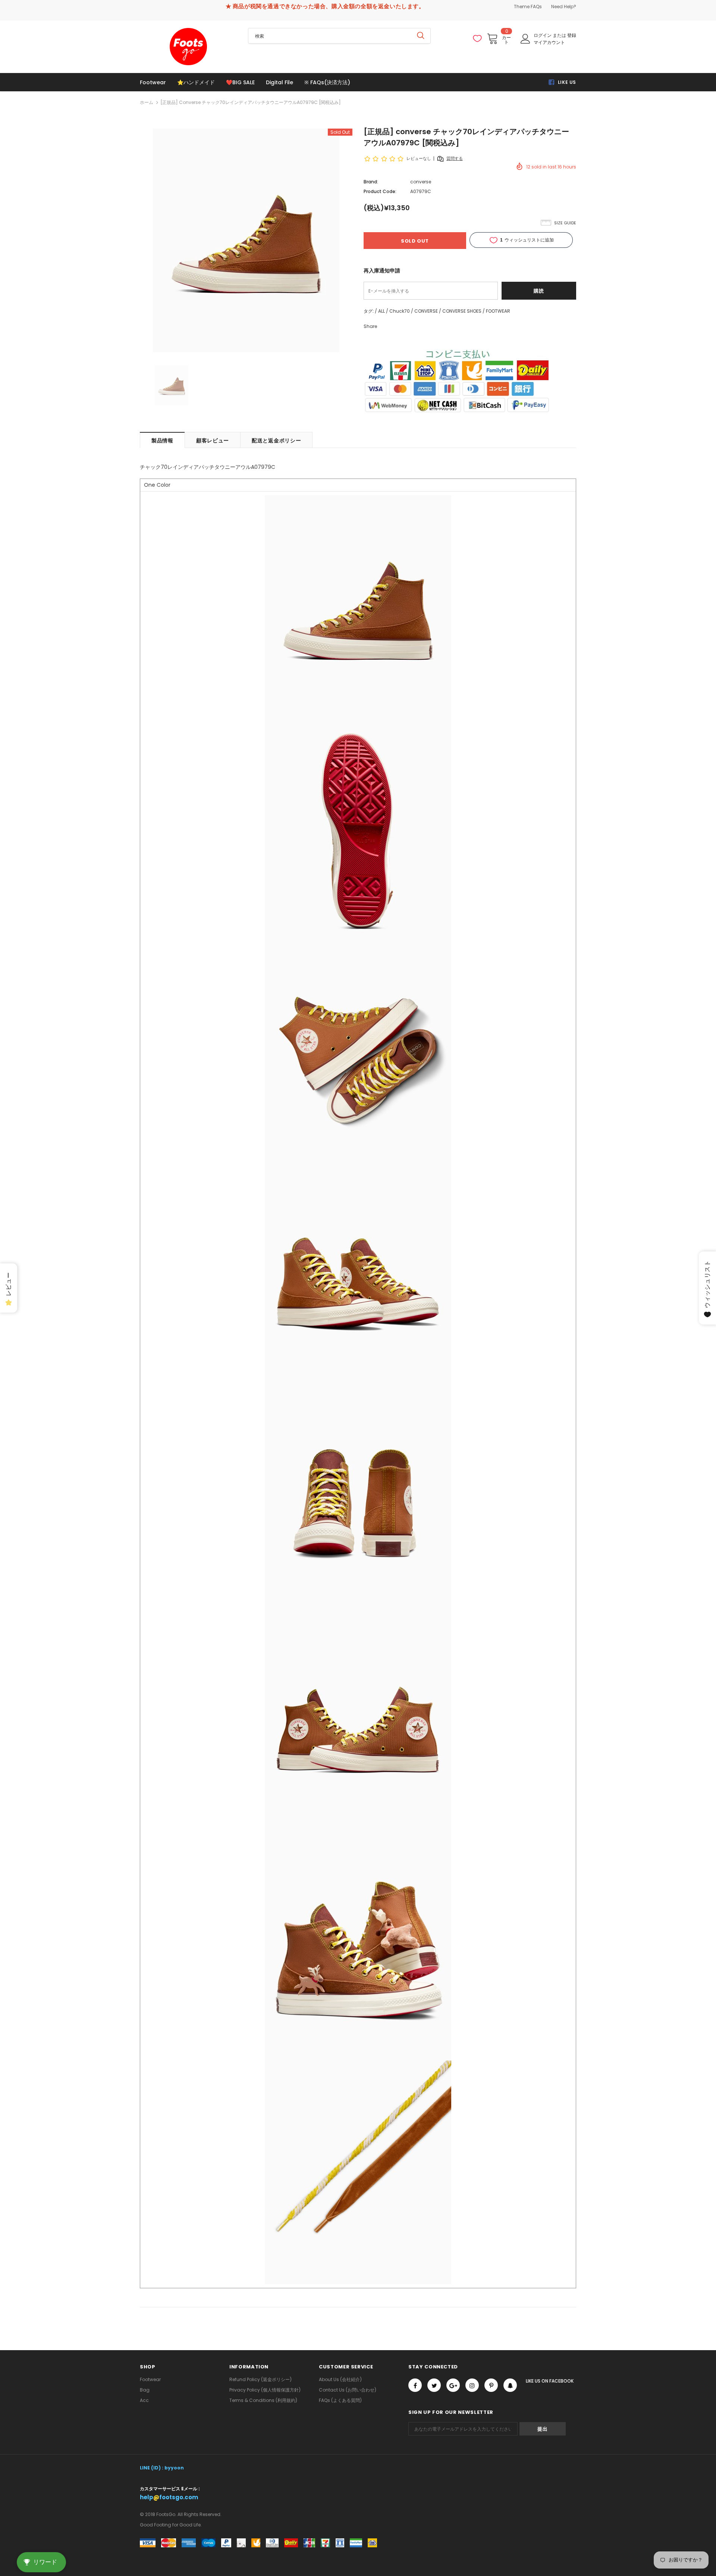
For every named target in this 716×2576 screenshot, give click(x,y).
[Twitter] (434, 2385)
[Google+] (453, 2385)
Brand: (371, 182)
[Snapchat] (510, 2385)
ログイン (543, 35)
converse (421, 182)
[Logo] (188, 47)
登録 (572, 35)
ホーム (147, 102)
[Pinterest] (491, 2385)
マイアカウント (549, 42)
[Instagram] (472, 2385)
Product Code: (380, 191)
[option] (246, 240)
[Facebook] (415, 2385)
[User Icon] (525, 39)
